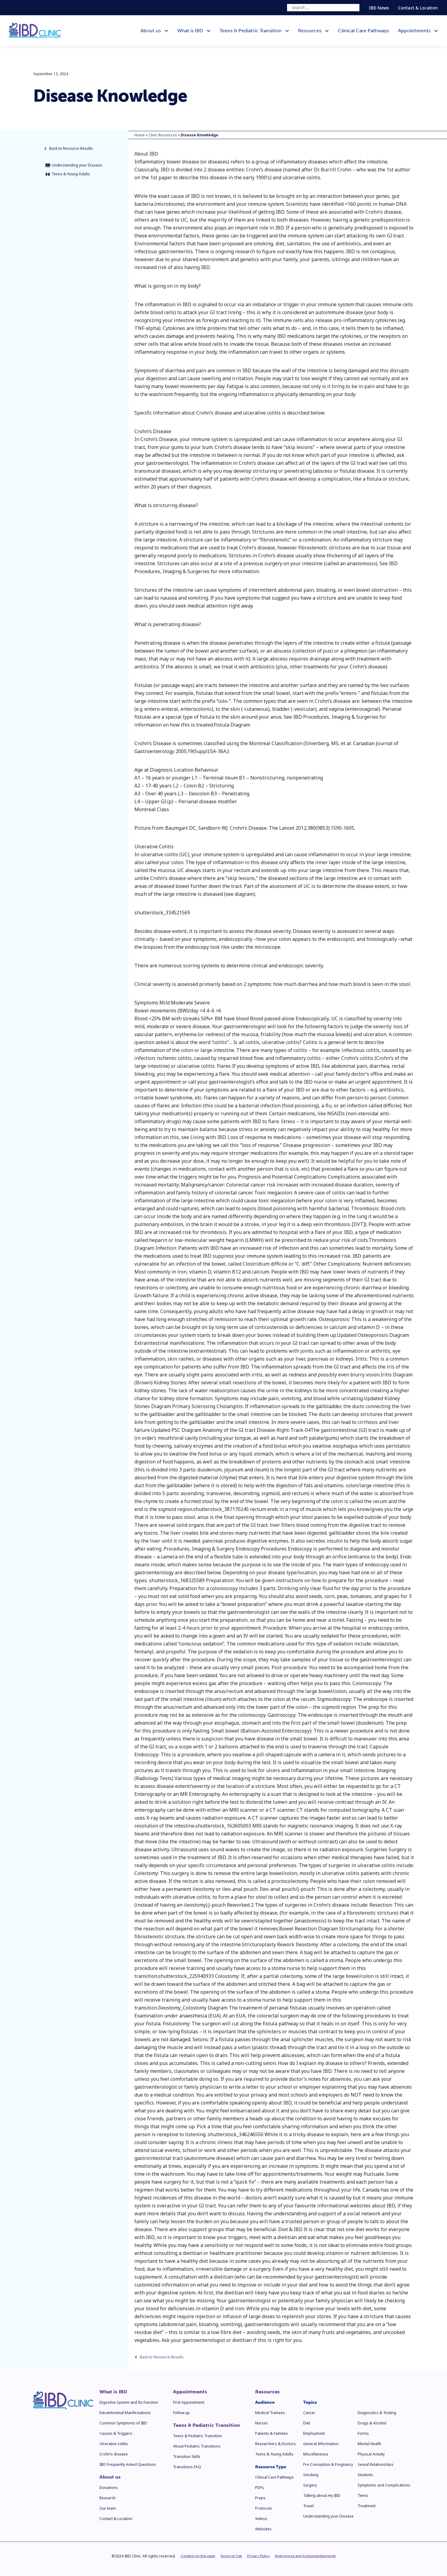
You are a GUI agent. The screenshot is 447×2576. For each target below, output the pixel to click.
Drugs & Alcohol (372, 2423)
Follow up (181, 2413)
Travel (308, 2506)
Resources (267, 2392)
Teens (363, 2495)
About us (110, 2477)
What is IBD (113, 2392)
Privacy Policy (258, 2556)
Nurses (262, 2423)
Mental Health (369, 2444)
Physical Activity (371, 2454)
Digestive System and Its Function (129, 2402)
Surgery (310, 2485)
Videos (261, 2519)
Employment (314, 2433)
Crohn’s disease (114, 2454)
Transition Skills (187, 2457)
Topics (310, 2402)
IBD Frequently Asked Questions (128, 2464)
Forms (363, 2433)
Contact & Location (418, 8)
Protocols (264, 2508)
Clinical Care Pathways (274, 2477)
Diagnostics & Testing (377, 2413)
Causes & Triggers (116, 2433)
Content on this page (198, 2556)
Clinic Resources (163, 135)
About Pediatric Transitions (197, 2446)
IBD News (379, 8)
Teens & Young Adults (274, 2454)
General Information (321, 2444)
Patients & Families (272, 2433)
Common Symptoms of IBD (123, 2423)
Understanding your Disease (328, 2516)
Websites (263, 2529)
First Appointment (189, 2402)
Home (140, 135)
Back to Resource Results (71, 148)
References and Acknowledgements (305, 2556)
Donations (109, 2488)
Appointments (190, 2392)
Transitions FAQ (187, 2467)
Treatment (367, 2506)
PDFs (260, 2488)
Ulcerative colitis (114, 2444)
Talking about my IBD (322, 2495)
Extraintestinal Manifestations (125, 2413)
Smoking (311, 2475)
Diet (307, 2423)
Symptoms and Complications (384, 2485)
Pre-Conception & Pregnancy (328, 2464)
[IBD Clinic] (35, 31)
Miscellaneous (316, 2454)
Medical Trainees (270, 2413)
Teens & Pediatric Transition (206, 2425)
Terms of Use (231, 2556)
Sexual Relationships (376, 2464)
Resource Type (271, 2467)
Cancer (309, 2413)
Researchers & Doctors (275, 2444)
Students (365, 2475)
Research (107, 2498)
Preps (260, 2498)
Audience (265, 2402)
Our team (108, 2508)
